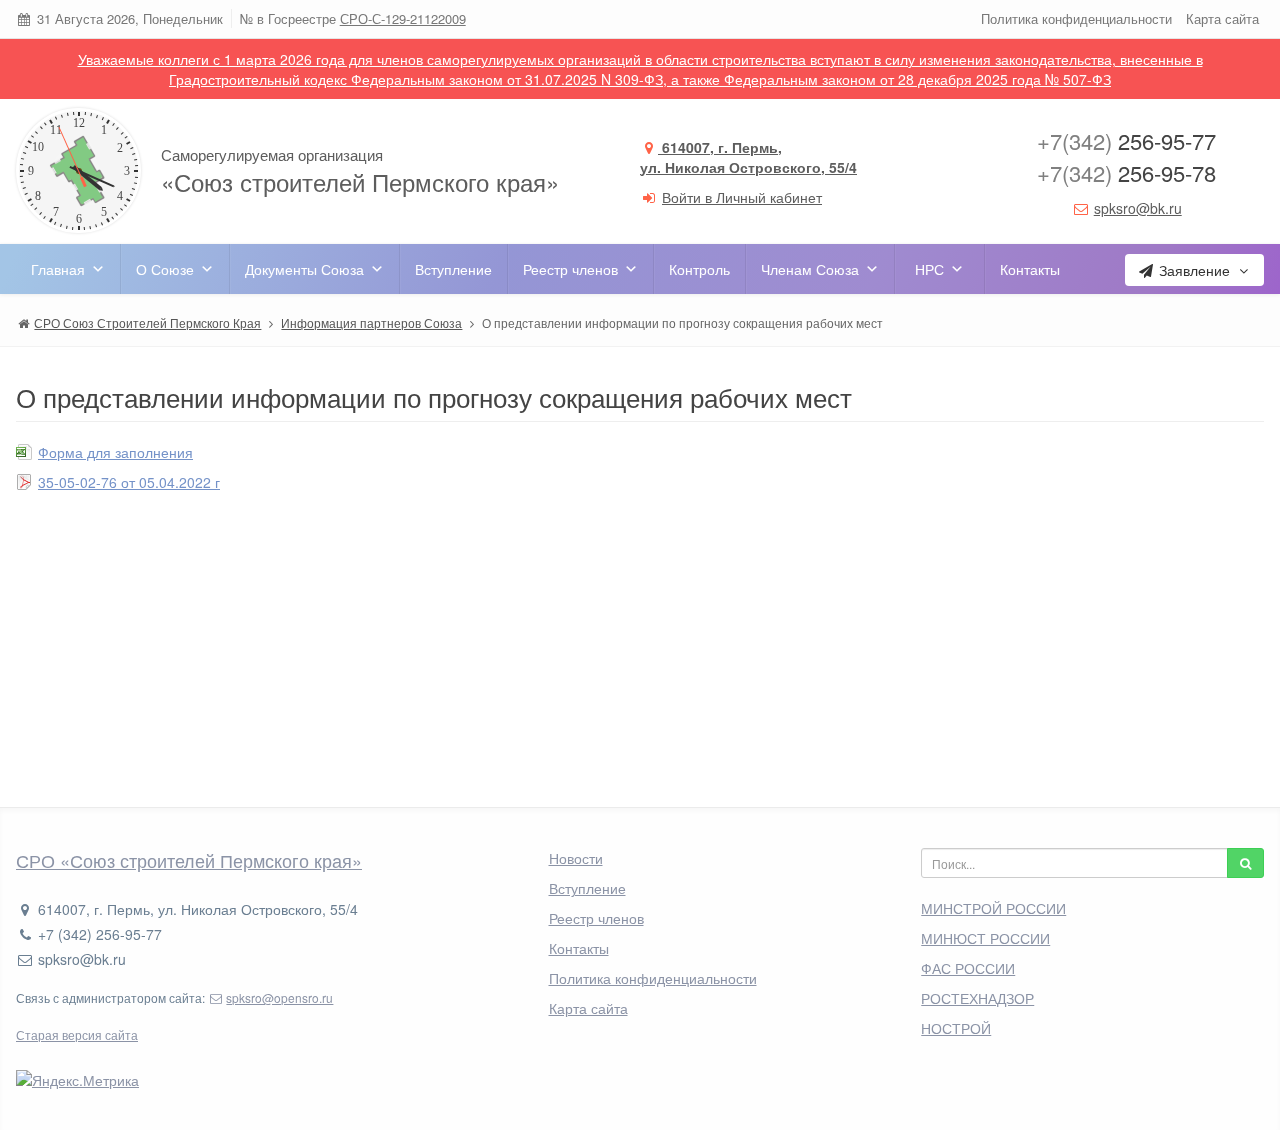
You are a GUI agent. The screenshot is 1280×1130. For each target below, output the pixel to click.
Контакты (1030, 269)
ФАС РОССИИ (968, 968)
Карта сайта (1222, 18)
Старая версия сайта (77, 1034)
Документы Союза (304, 269)
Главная (58, 269)
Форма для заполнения (115, 452)
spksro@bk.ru (1138, 208)
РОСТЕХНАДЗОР (977, 998)
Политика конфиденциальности (1076, 18)
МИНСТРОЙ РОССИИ (993, 908)
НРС (929, 269)
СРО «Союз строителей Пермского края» (189, 860)
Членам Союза (810, 269)
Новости (576, 858)
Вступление (453, 269)
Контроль (699, 269)
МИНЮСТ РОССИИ (985, 938)
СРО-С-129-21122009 (403, 18)
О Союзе (165, 269)
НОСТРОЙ (956, 1028)
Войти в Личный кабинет (742, 197)
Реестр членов (570, 269)
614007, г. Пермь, (748, 157)
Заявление (1194, 270)
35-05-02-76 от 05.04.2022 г (129, 482)
